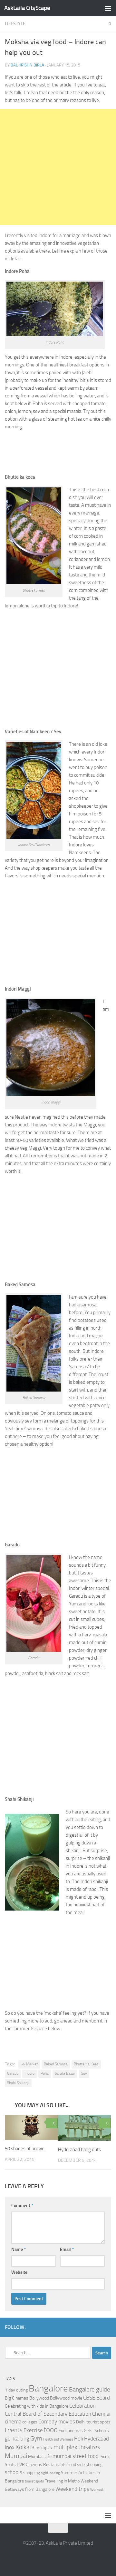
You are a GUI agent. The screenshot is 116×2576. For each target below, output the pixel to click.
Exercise (33, 2430)
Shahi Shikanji (18, 2083)
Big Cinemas (17, 2398)
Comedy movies (57, 2422)
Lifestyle (15, 24)
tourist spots (34, 2481)
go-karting (17, 2439)
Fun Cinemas (71, 2431)
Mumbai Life (40, 2456)
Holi (79, 2439)
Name (19, 2249)
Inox (10, 2447)
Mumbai (16, 2456)
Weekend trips (72, 2489)
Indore (29, 2073)
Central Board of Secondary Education (48, 2414)
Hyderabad (97, 2439)
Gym (36, 2439)
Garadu (13, 2073)
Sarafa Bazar (65, 2073)
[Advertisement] (58, 167)
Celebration (82, 2406)
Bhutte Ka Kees (86, 2064)
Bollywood (39, 2398)
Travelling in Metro (62, 2481)
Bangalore (48, 2388)
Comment (22, 2206)
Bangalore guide (90, 2390)
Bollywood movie (66, 2398)
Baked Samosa (56, 2064)
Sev (84, 2073)
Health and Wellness (58, 2439)
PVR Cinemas (29, 2465)
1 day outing (16, 2390)
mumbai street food (76, 2456)
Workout (97, 2490)
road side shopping (85, 2465)
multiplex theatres (77, 2447)
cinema (13, 2422)
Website (19, 2272)
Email (67, 2249)
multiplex (44, 2448)
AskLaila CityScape (27, 8)
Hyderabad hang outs (79, 2150)
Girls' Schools (96, 2431)
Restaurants (55, 2465)
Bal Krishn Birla (27, 65)
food (51, 2430)
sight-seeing (50, 2473)
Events (14, 2430)
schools (14, 2472)
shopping (32, 2473)
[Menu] (108, 8)
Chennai (101, 2414)
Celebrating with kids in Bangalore (37, 2406)
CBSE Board (97, 2398)
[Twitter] (107, 2327)
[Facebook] (97, 2327)
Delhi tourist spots (93, 2422)
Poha (45, 2073)
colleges (30, 2422)
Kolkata (25, 2447)
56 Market (29, 2064)
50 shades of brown (25, 2149)
